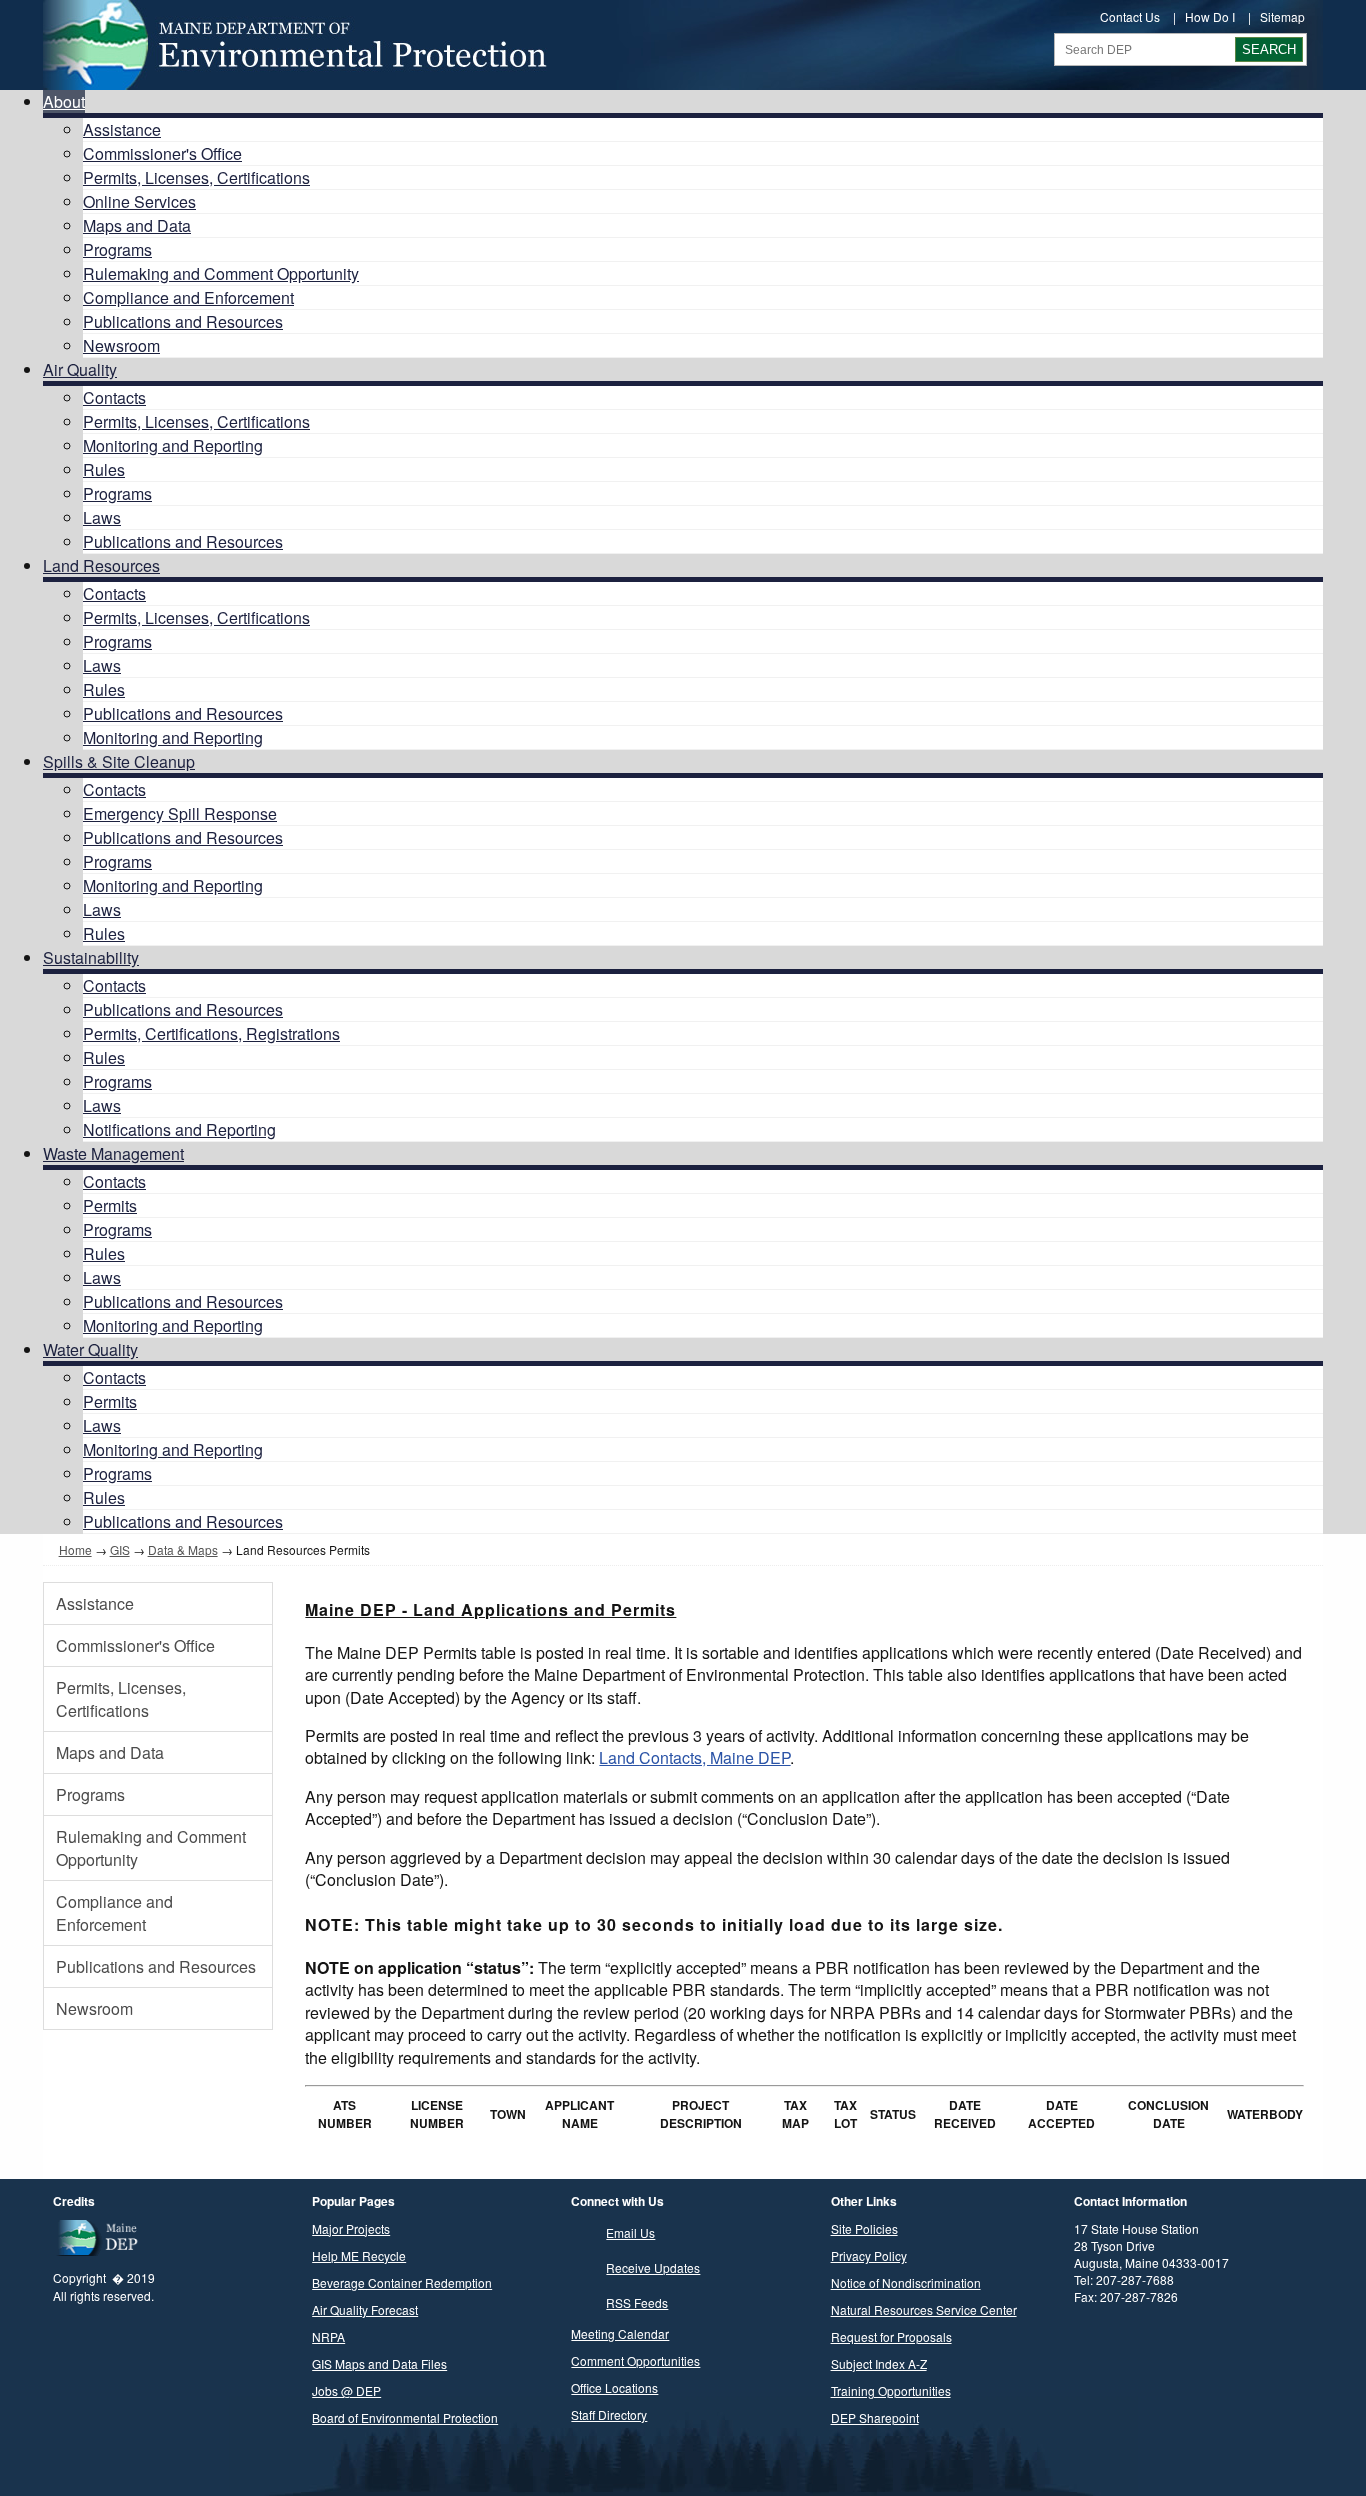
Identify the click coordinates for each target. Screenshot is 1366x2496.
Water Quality (90, 1349)
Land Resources (101, 565)
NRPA (328, 2336)
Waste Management (113, 1153)
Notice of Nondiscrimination (906, 2282)
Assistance (122, 129)
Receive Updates (653, 2267)
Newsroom (121, 345)
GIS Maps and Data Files (379, 2363)
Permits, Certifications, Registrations (211, 1033)
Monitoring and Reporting (173, 445)
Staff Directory (609, 2414)
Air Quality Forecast (365, 2309)
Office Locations (614, 2387)
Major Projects (351, 2228)
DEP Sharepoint (875, 2417)
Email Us (630, 2232)
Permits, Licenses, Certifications (196, 177)
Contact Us (1130, 16)
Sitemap (1282, 16)
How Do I (1210, 16)
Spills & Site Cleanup (119, 761)
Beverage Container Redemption (402, 2282)
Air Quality (80, 369)
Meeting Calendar (620, 2333)
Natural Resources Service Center (924, 2309)
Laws (102, 517)
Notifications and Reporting (179, 1129)
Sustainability (91, 957)
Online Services (139, 201)
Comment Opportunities (635, 2360)
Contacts (114, 397)
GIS (120, 1549)
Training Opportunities (891, 2390)
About (64, 101)
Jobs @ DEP (346, 2390)
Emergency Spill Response (180, 813)
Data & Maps (183, 1549)
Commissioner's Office (162, 153)
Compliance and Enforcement (188, 297)
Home (75, 1549)
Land (694, 1757)
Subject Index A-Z (879, 2363)
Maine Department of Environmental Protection (293, 45)
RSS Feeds (637, 2302)
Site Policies (864, 2228)
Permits (110, 1205)
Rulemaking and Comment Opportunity (221, 273)
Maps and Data (137, 225)
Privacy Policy (869, 2255)
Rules (104, 469)
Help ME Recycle (359, 2255)
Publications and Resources (183, 321)
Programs (117, 249)
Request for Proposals (891, 2336)
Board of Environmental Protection (405, 2417)
